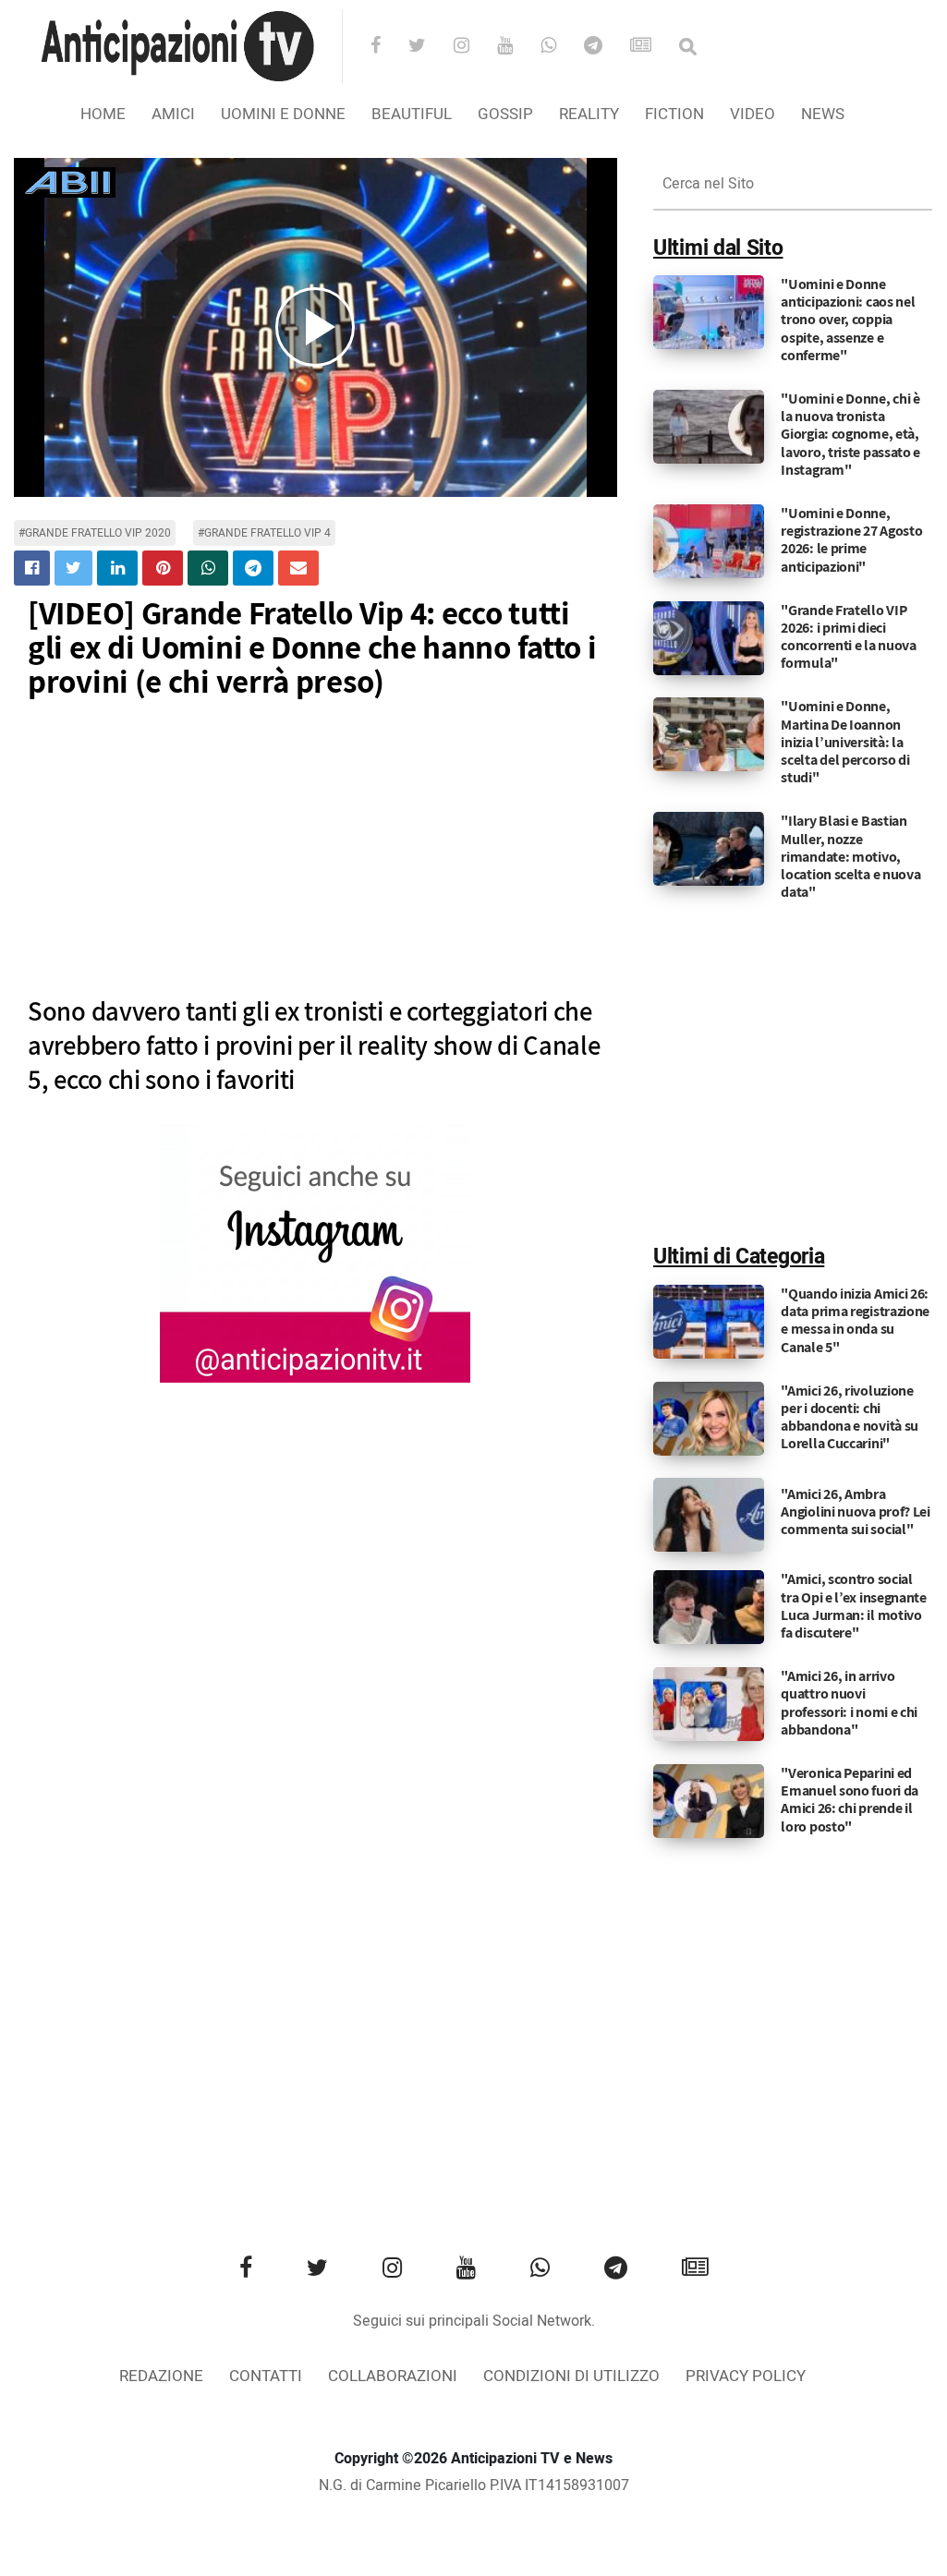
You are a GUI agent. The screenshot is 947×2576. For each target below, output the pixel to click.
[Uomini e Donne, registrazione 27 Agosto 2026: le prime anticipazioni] (709, 541)
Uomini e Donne (283, 114)
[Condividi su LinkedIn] (117, 568)
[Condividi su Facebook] (32, 568)
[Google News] (653, 47)
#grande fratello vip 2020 (95, 533)
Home (103, 114)
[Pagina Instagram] (315, 1253)
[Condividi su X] (73, 568)
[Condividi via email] (298, 568)
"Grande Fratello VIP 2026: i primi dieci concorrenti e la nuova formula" (848, 637)
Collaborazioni (393, 2376)
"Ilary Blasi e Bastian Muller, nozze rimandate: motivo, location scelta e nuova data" (850, 856)
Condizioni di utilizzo (571, 2376)
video (753, 114)
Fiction (674, 114)
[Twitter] (429, 47)
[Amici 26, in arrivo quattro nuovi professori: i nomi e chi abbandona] (709, 1704)
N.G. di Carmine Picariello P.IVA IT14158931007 (474, 2485)
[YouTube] (517, 47)
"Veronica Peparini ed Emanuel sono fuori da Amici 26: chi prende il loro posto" (850, 1800)
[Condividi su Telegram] (253, 568)
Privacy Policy (746, 2376)
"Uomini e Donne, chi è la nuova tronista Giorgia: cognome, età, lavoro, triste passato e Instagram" (850, 434)
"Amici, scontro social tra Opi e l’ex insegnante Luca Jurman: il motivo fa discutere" (854, 1606)
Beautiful (412, 114)
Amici (173, 114)
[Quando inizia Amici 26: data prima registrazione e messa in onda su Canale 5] (709, 1322)
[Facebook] (388, 47)
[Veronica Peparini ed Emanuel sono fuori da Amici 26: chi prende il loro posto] (709, 1801)
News (823, 114)
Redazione (161, 2376)
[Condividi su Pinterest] (163, 568)
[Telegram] (605, 47)
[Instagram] (473, 47)
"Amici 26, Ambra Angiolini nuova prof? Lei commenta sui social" (856, 1512)
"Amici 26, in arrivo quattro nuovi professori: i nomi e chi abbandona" (849, 1703)
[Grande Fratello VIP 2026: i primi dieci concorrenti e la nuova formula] (709, 637)
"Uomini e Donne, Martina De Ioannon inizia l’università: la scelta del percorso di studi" (845, 742)
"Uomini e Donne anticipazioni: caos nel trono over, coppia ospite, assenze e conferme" (848, 320)
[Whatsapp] (560, 47)
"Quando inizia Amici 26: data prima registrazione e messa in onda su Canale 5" (855, 1320)
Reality (589, 114)
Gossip (505, 114)
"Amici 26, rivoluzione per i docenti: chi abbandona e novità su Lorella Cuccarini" (850, 1417)
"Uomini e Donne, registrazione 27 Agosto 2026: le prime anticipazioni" (851, 540)
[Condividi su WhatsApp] (208, 568)
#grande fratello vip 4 (264, 533)
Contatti (266, 2376)
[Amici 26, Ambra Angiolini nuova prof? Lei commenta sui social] (709, 1515)
